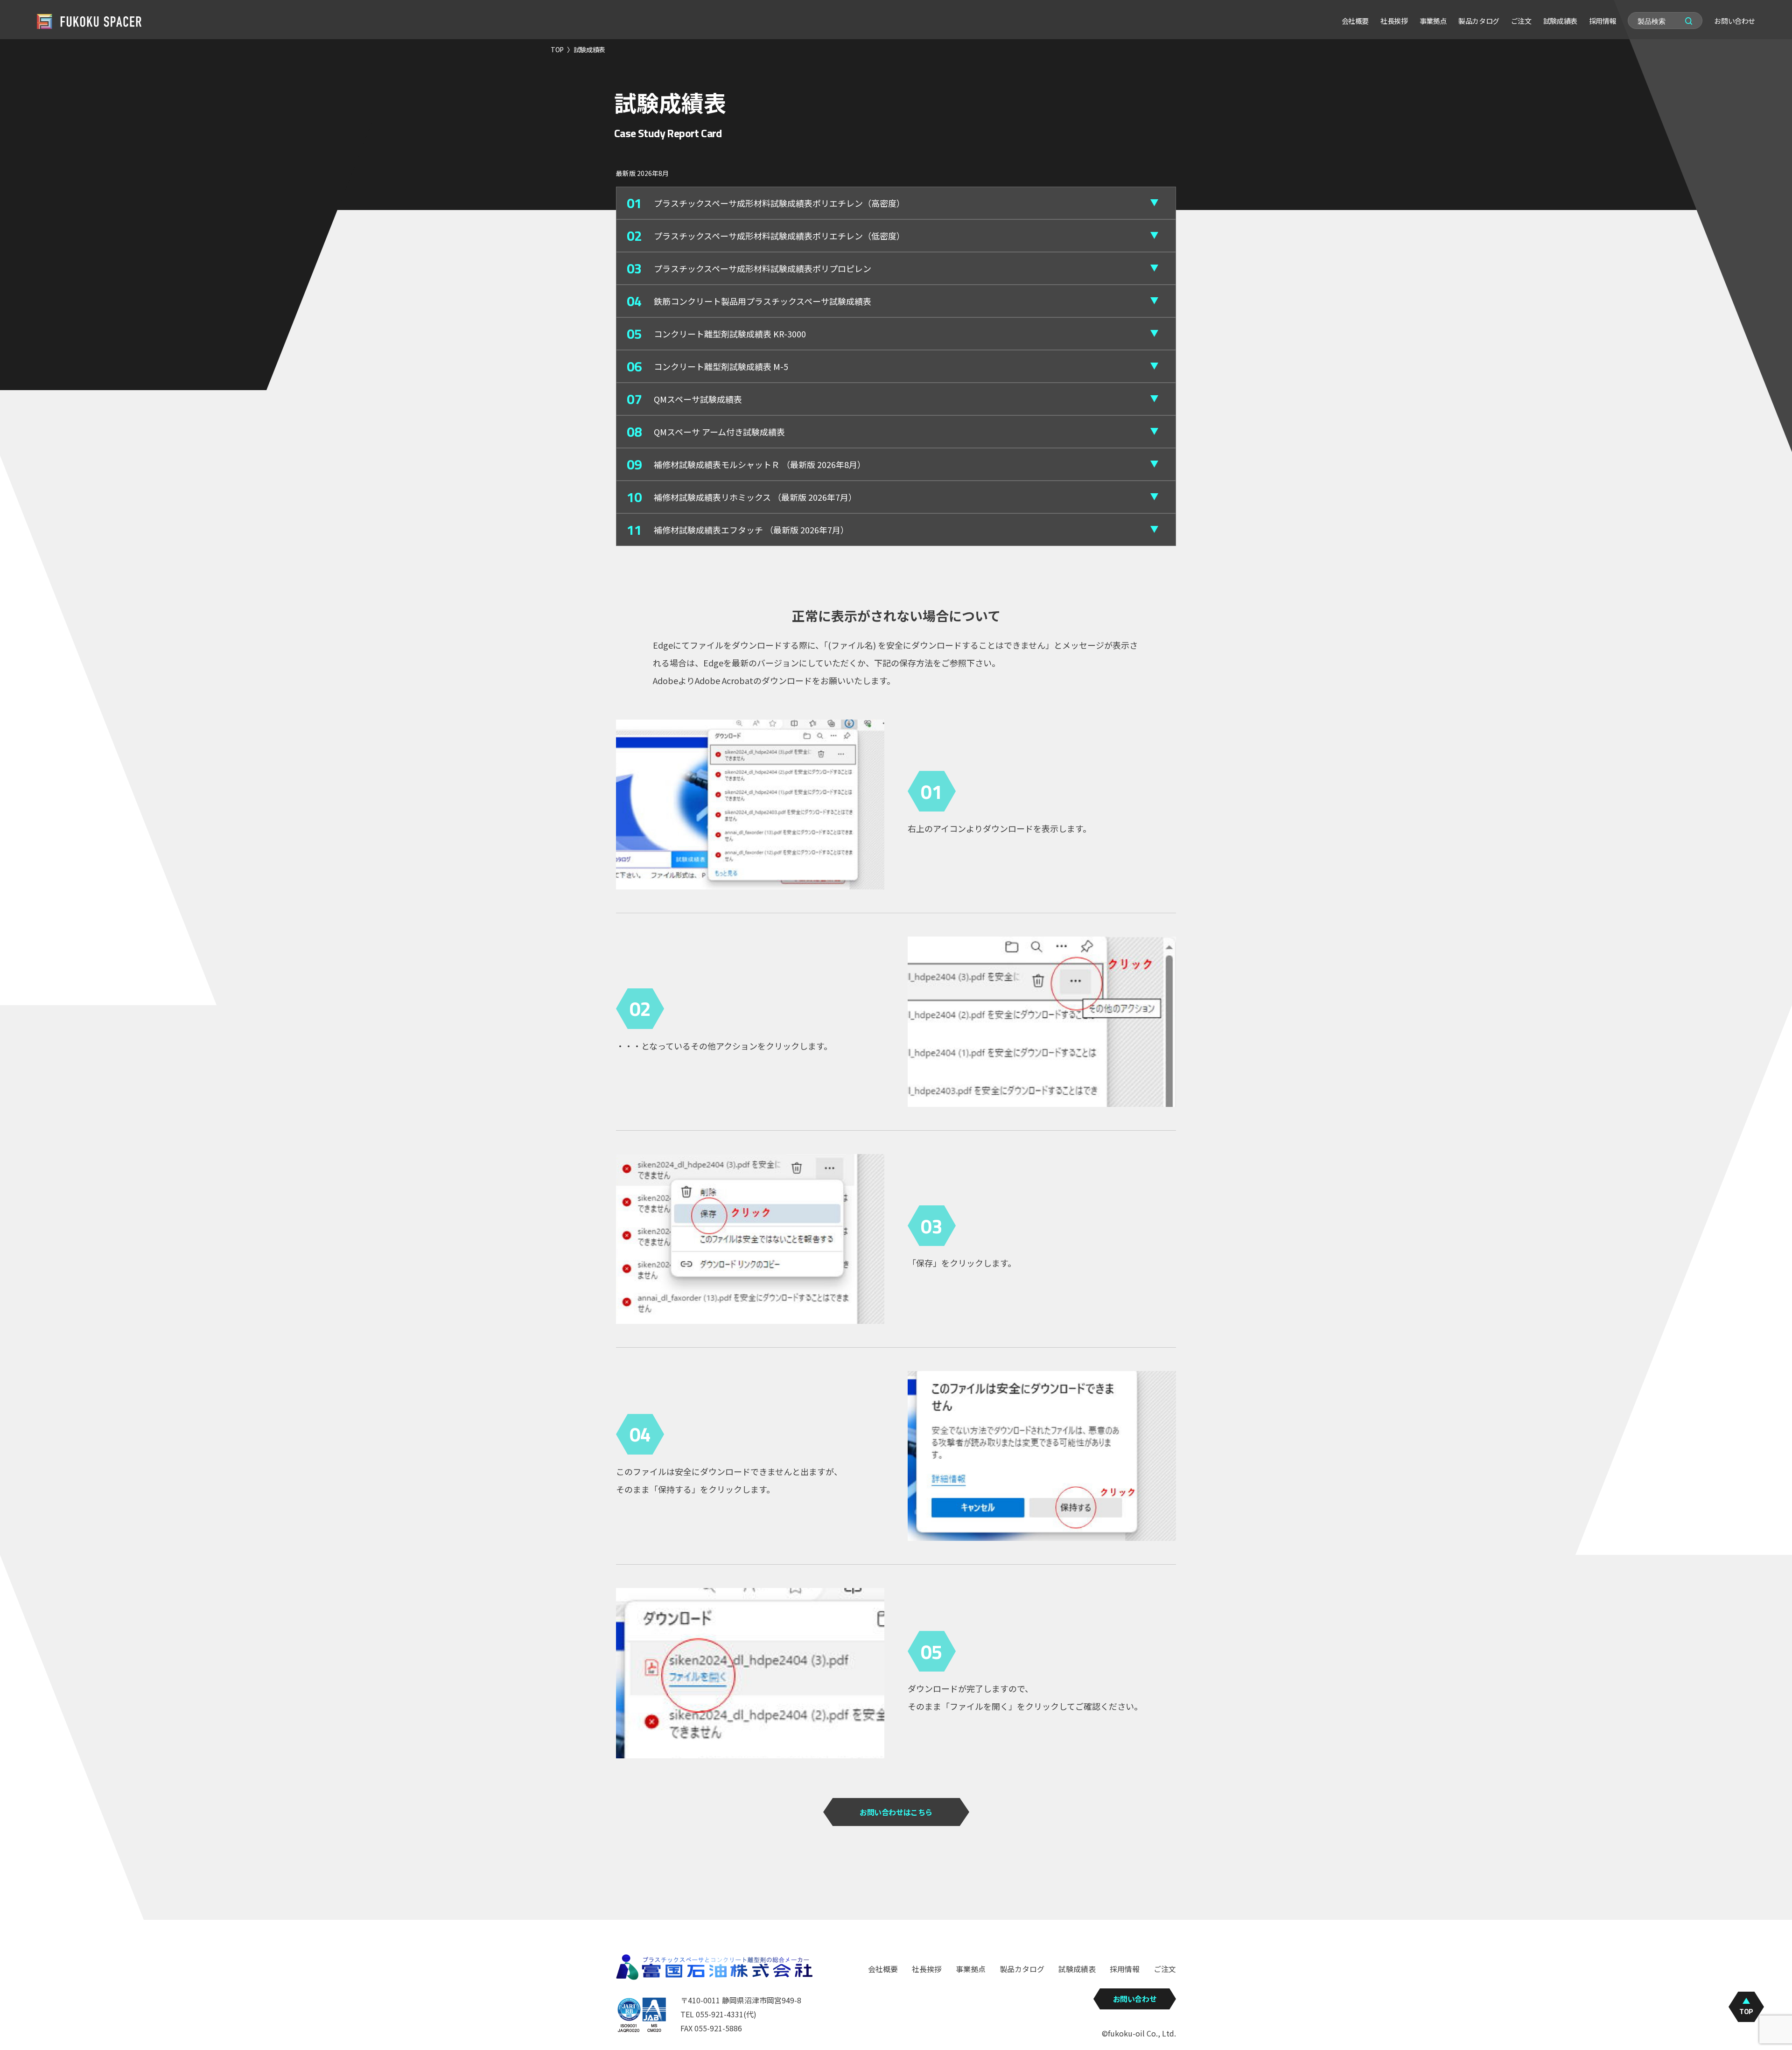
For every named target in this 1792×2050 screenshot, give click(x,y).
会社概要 (1355, 21)
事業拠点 (1433, 21)
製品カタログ (1479, 21)
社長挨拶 (1394, 21)
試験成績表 (1560, 21)
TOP (557, 49)
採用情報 (1603, 21)
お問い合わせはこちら (896, 1812)
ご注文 (1521, 21)
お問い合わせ (1735, 21)
